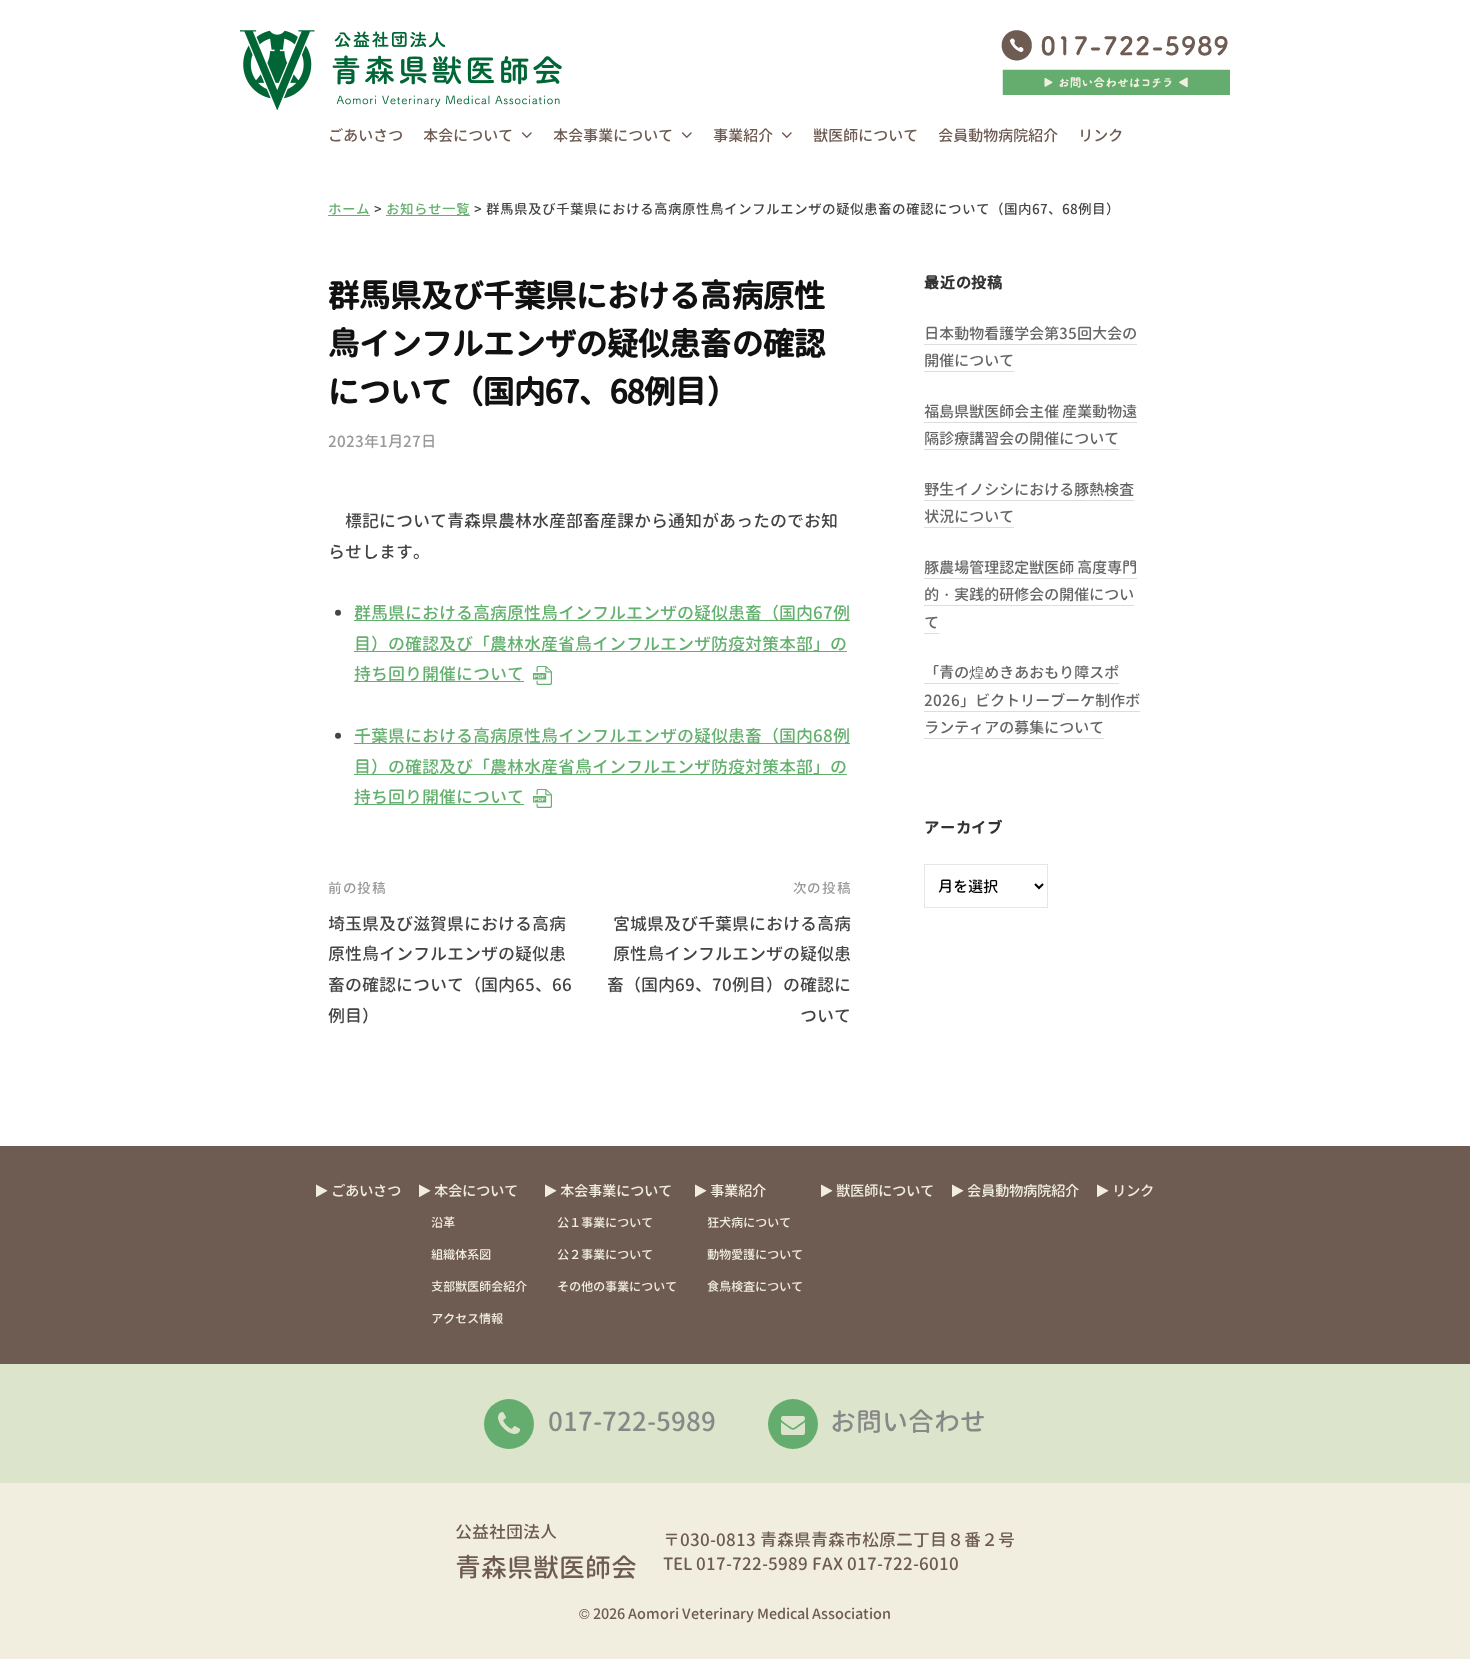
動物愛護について (755, 1254)
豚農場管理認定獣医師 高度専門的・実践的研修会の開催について (1030, 595)
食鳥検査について (755, 1286)
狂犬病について (749, 1222)
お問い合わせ (908, 1421)
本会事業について (613, 135)
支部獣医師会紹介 (479, 1286)
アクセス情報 (467, 1318)
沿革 (443, 1222)
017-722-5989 (632, 1421)
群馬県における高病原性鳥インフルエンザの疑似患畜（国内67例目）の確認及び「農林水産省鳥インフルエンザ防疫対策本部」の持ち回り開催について (601, 643)
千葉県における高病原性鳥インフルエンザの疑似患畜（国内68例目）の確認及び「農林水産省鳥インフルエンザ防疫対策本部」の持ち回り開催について (601, 766)
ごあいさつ (365, 135)
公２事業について (605, 1254)
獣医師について (865, 135)
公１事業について (605, 1222)
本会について (468, 135)
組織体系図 (461, 1254)
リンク (1100, 135)
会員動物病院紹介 (998, 135)
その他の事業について (617, 1286)
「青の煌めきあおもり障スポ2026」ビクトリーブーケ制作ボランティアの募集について (1032, 700)
